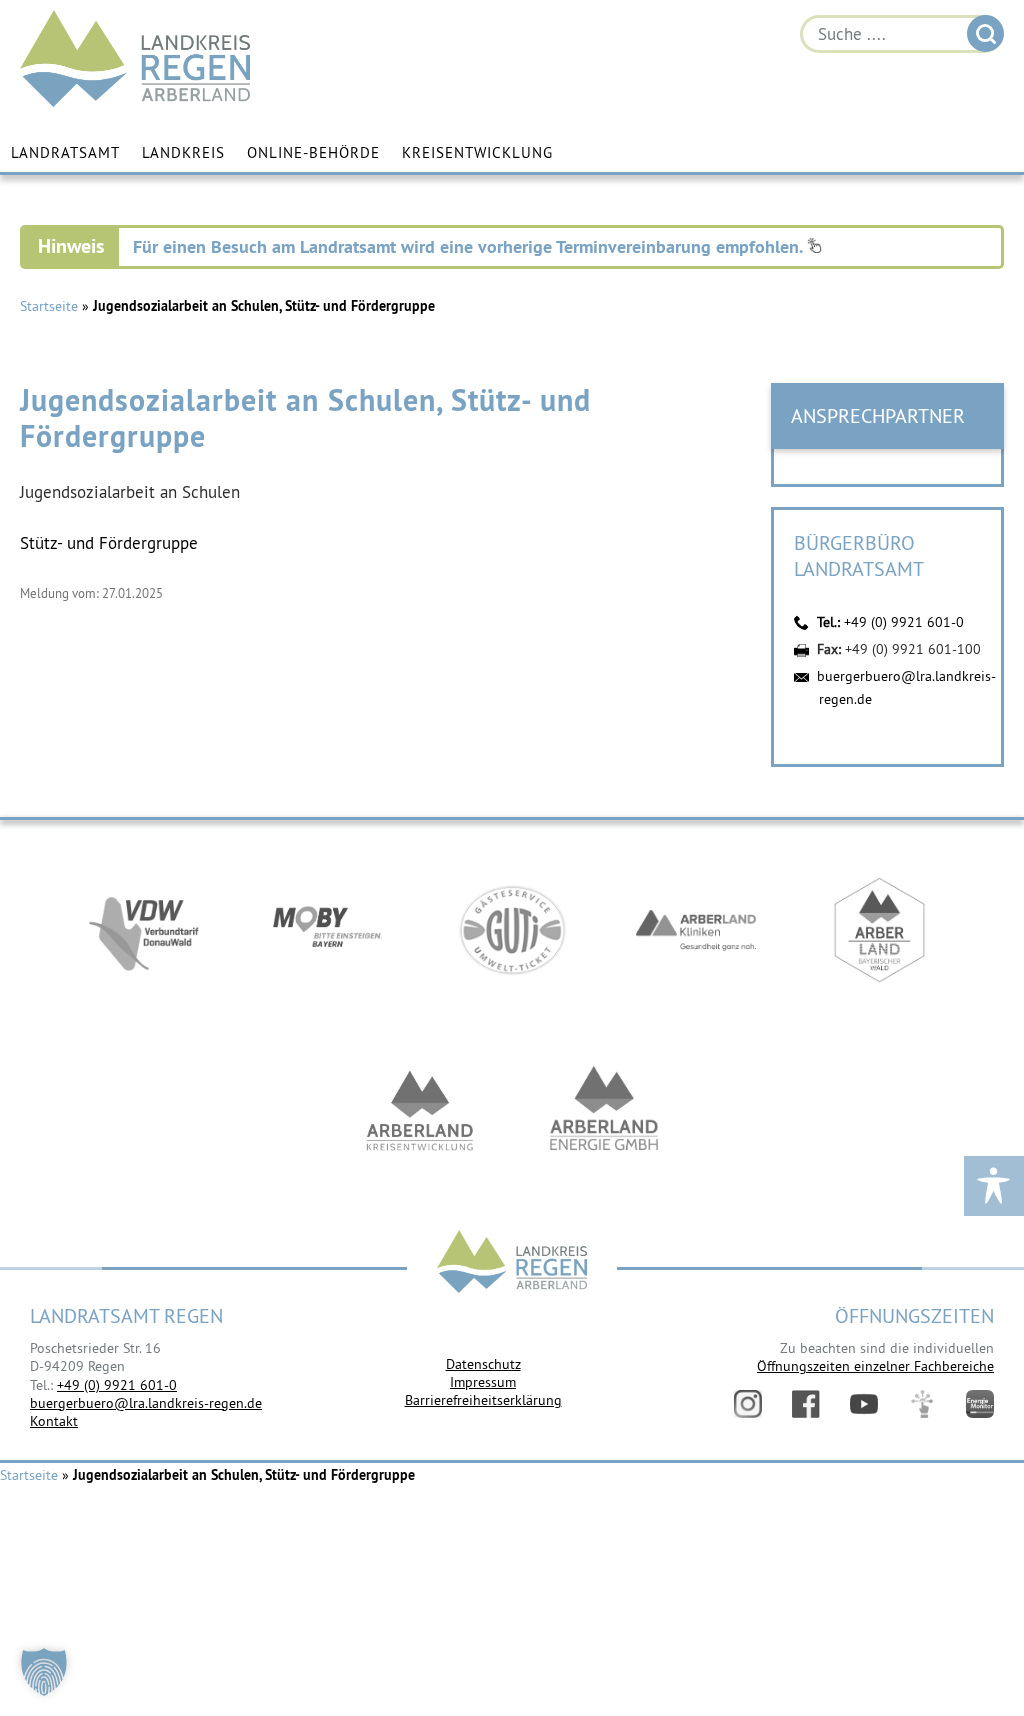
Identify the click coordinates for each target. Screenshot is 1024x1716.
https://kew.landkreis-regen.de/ (420, 1110)
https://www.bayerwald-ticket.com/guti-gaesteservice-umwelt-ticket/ (512, 930)
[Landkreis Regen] (512, 1263)
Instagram (748, 1404)
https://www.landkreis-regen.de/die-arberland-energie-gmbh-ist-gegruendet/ (604, 1110)
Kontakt (54, 1421)
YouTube (864, 1404)
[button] (44, 1672)
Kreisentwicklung (477, 152)
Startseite (49, 306)
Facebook (806, 1404)
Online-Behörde (313, 152)
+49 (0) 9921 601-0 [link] (117, 1385)
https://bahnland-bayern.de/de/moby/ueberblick (328, 930)
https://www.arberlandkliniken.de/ (696, 930)
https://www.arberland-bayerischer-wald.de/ (880, 930)
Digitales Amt (922, 1404)
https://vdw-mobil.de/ (144, 930)
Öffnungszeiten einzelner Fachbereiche (875, 1366)
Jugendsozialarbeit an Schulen (130, 492)
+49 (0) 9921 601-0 (904, 622)
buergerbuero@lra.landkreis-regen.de (146, 1403)
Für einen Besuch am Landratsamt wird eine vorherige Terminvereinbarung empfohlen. (470, 246)
